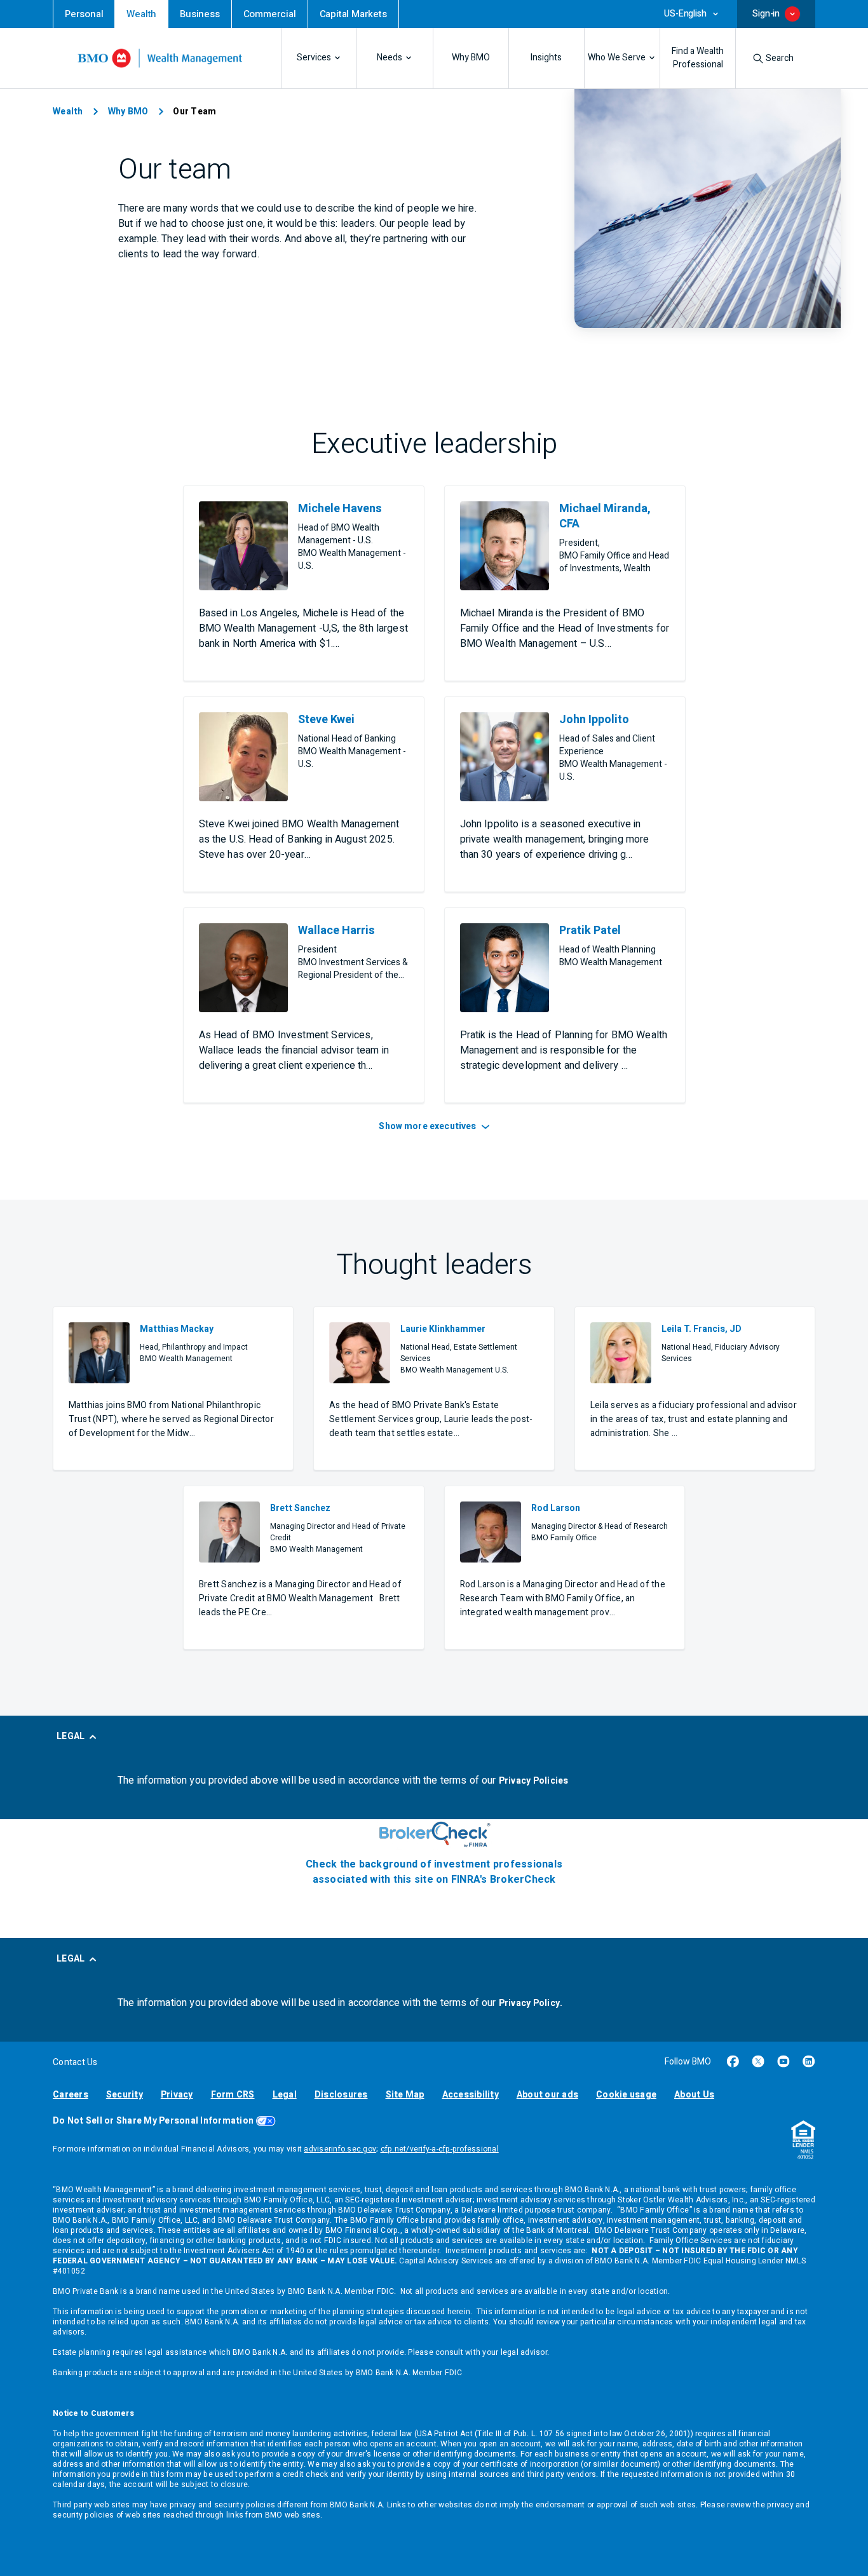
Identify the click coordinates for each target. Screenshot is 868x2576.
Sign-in (766, 14)
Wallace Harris (336, 931)
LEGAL (71, 1736)
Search (780, 58)
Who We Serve (617, 58)
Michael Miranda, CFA (605, 517)
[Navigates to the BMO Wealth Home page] (160, 58)
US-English (685, 14)
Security (125, 2095)
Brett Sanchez (300, 1508)
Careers (71, 2095)
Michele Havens (340, 509)
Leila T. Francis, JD (702, 1329)
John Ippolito (594, 720)
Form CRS (233, 2095)
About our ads (547, 2095)
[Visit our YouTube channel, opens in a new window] (783, 2061)
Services (314, 58)
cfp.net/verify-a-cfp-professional (440, 2149)
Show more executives (428, 1126)
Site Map (405, 2095)
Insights (546, 58)
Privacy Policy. (531, 2003)
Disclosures (341, 2095)
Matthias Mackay (177, 1329)
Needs (390, 58)
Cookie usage (626, 2095)
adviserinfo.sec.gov (340, 2149)
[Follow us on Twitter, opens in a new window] (758, 2061)
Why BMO (471, 58)
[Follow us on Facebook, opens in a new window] (733, 2061)
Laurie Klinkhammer (443, 1329)
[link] (84, 14)
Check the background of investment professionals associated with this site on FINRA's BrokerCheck (434, 1872)
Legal (285, 2095)
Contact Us (75, 2062)
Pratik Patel (590, 931)
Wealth (68, 112)
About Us (694, 2095)
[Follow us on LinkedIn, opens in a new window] (809, 2061)
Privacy (177, 2095)
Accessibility (471, 2095)
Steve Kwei (326, 720)
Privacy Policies (534, 1781)
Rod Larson (556, 1508)
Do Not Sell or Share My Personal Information (153, 2121)
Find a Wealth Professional (698, 58)
